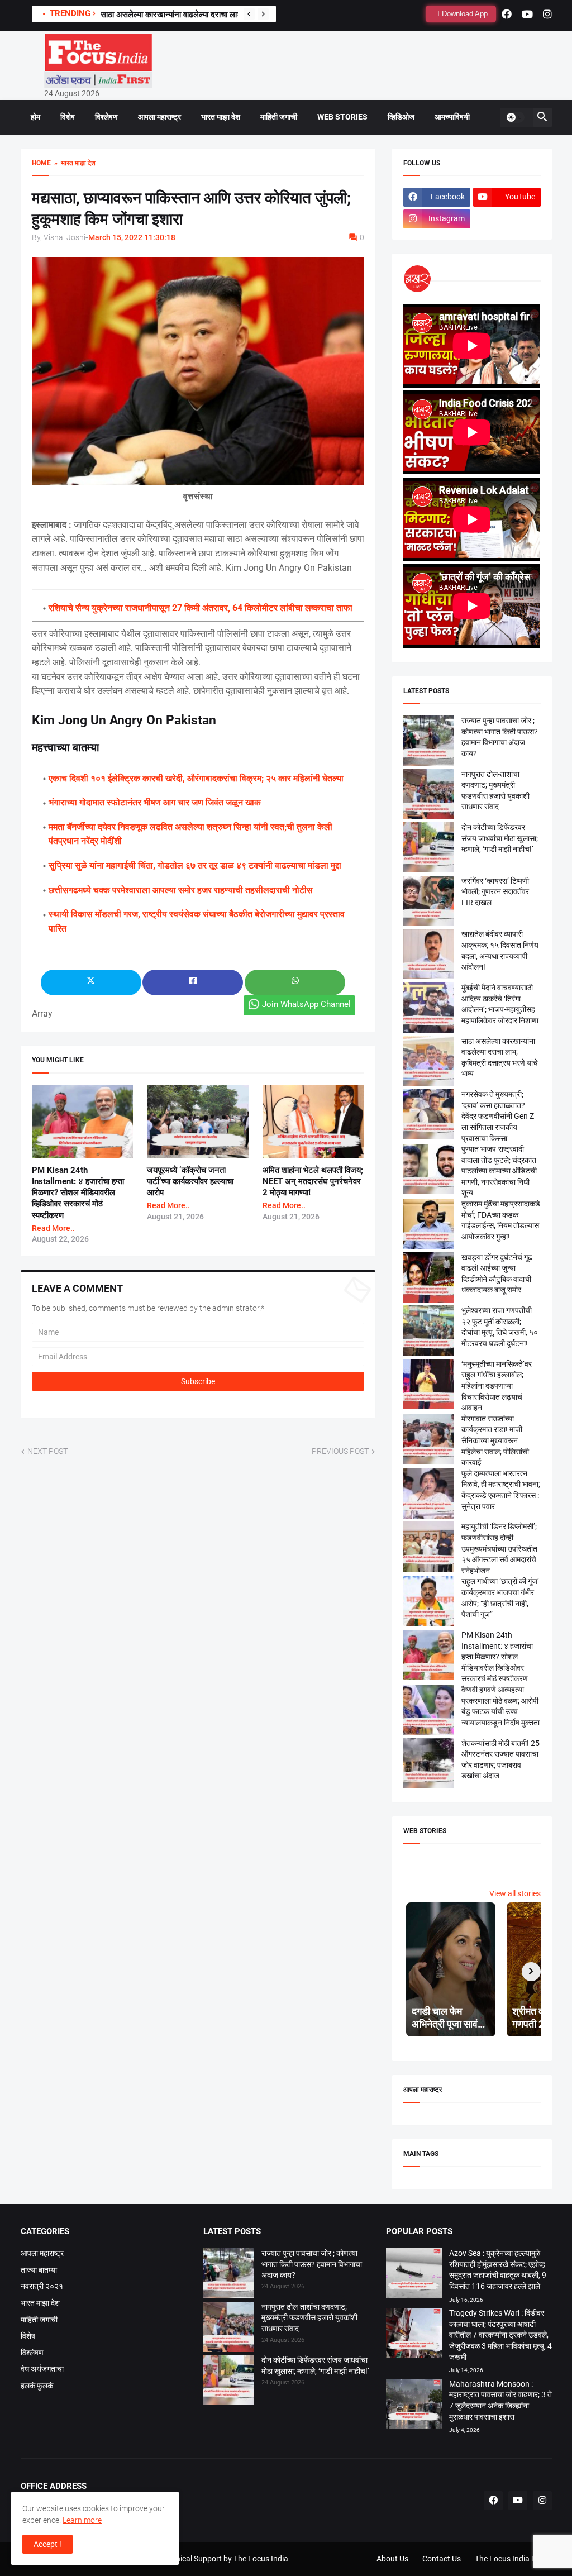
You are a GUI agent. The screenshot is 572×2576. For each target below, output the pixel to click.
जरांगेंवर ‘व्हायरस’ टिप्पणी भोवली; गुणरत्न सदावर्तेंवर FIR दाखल (495, 892)
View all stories (515, 1893)
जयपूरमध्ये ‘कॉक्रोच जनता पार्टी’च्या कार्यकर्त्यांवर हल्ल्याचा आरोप (190, 1182)
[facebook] (507, 14)
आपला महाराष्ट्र (159, 117)
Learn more (82, 2520)
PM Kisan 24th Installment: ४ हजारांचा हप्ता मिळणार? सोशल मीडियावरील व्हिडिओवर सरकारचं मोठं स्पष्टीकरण (78, 1193)
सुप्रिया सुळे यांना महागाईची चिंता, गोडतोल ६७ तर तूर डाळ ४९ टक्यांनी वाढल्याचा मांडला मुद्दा (195, 865)
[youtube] (527, 14)
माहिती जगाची (279, 117)
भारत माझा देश (221, 117)
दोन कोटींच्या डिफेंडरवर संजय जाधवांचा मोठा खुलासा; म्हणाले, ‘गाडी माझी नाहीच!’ (500, 838)
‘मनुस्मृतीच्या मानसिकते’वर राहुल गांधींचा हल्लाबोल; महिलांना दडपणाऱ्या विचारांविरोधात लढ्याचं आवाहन (497, 1386)
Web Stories (342, 117)
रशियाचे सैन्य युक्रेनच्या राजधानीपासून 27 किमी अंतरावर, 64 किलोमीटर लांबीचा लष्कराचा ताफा (201, 608)
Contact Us (442, 2559)
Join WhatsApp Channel (306, 1004)
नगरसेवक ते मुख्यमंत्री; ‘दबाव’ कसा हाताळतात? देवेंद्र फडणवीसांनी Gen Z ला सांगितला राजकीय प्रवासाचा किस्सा (498, 1116)
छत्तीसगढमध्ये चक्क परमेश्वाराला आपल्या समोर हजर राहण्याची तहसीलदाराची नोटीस (181, 890)
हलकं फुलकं (37, 2386)
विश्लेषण (106, 117)
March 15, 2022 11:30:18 (132, 237)
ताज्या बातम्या (39, 2270)
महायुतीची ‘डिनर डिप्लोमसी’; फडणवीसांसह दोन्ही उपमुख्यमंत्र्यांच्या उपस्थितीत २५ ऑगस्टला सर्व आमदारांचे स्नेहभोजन (499, 1548)
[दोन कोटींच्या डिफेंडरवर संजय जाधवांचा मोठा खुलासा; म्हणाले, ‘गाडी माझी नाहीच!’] (228, 2382)
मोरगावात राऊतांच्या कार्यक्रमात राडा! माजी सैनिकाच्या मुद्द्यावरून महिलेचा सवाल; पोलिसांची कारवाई (495, 1440)
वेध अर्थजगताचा (42, 2369)
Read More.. (53, 1228)
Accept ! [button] (47, 2544)
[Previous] (249, 14)
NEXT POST (47, 1451)
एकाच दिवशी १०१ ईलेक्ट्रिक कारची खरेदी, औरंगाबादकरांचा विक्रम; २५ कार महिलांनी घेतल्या (196, 778)
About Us (392, 2559)
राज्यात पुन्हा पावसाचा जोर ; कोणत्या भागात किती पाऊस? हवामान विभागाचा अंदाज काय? (312, 2264)
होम (35, 117)
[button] (515, 117)
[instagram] (547, 14)
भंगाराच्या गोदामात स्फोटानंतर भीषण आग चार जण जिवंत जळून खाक (155, 802)
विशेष (68, 117)
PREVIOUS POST (340, 1451)
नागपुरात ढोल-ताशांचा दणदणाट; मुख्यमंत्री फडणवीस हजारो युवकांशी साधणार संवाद (309, 2318)
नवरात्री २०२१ (42, 2286)
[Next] (263, 14)
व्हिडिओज (401, 117)
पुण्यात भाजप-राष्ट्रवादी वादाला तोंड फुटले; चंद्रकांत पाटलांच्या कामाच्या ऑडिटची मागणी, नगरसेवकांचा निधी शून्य (499, 1171)
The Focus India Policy (513, 2559)
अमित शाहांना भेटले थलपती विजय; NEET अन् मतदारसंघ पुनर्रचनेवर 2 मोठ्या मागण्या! (313, 1182)
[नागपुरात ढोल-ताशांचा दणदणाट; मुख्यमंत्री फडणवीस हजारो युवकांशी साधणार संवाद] (228, 2329)
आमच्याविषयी (452, 117)
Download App (464, 14)
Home (41, 163)
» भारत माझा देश (73, 163)
